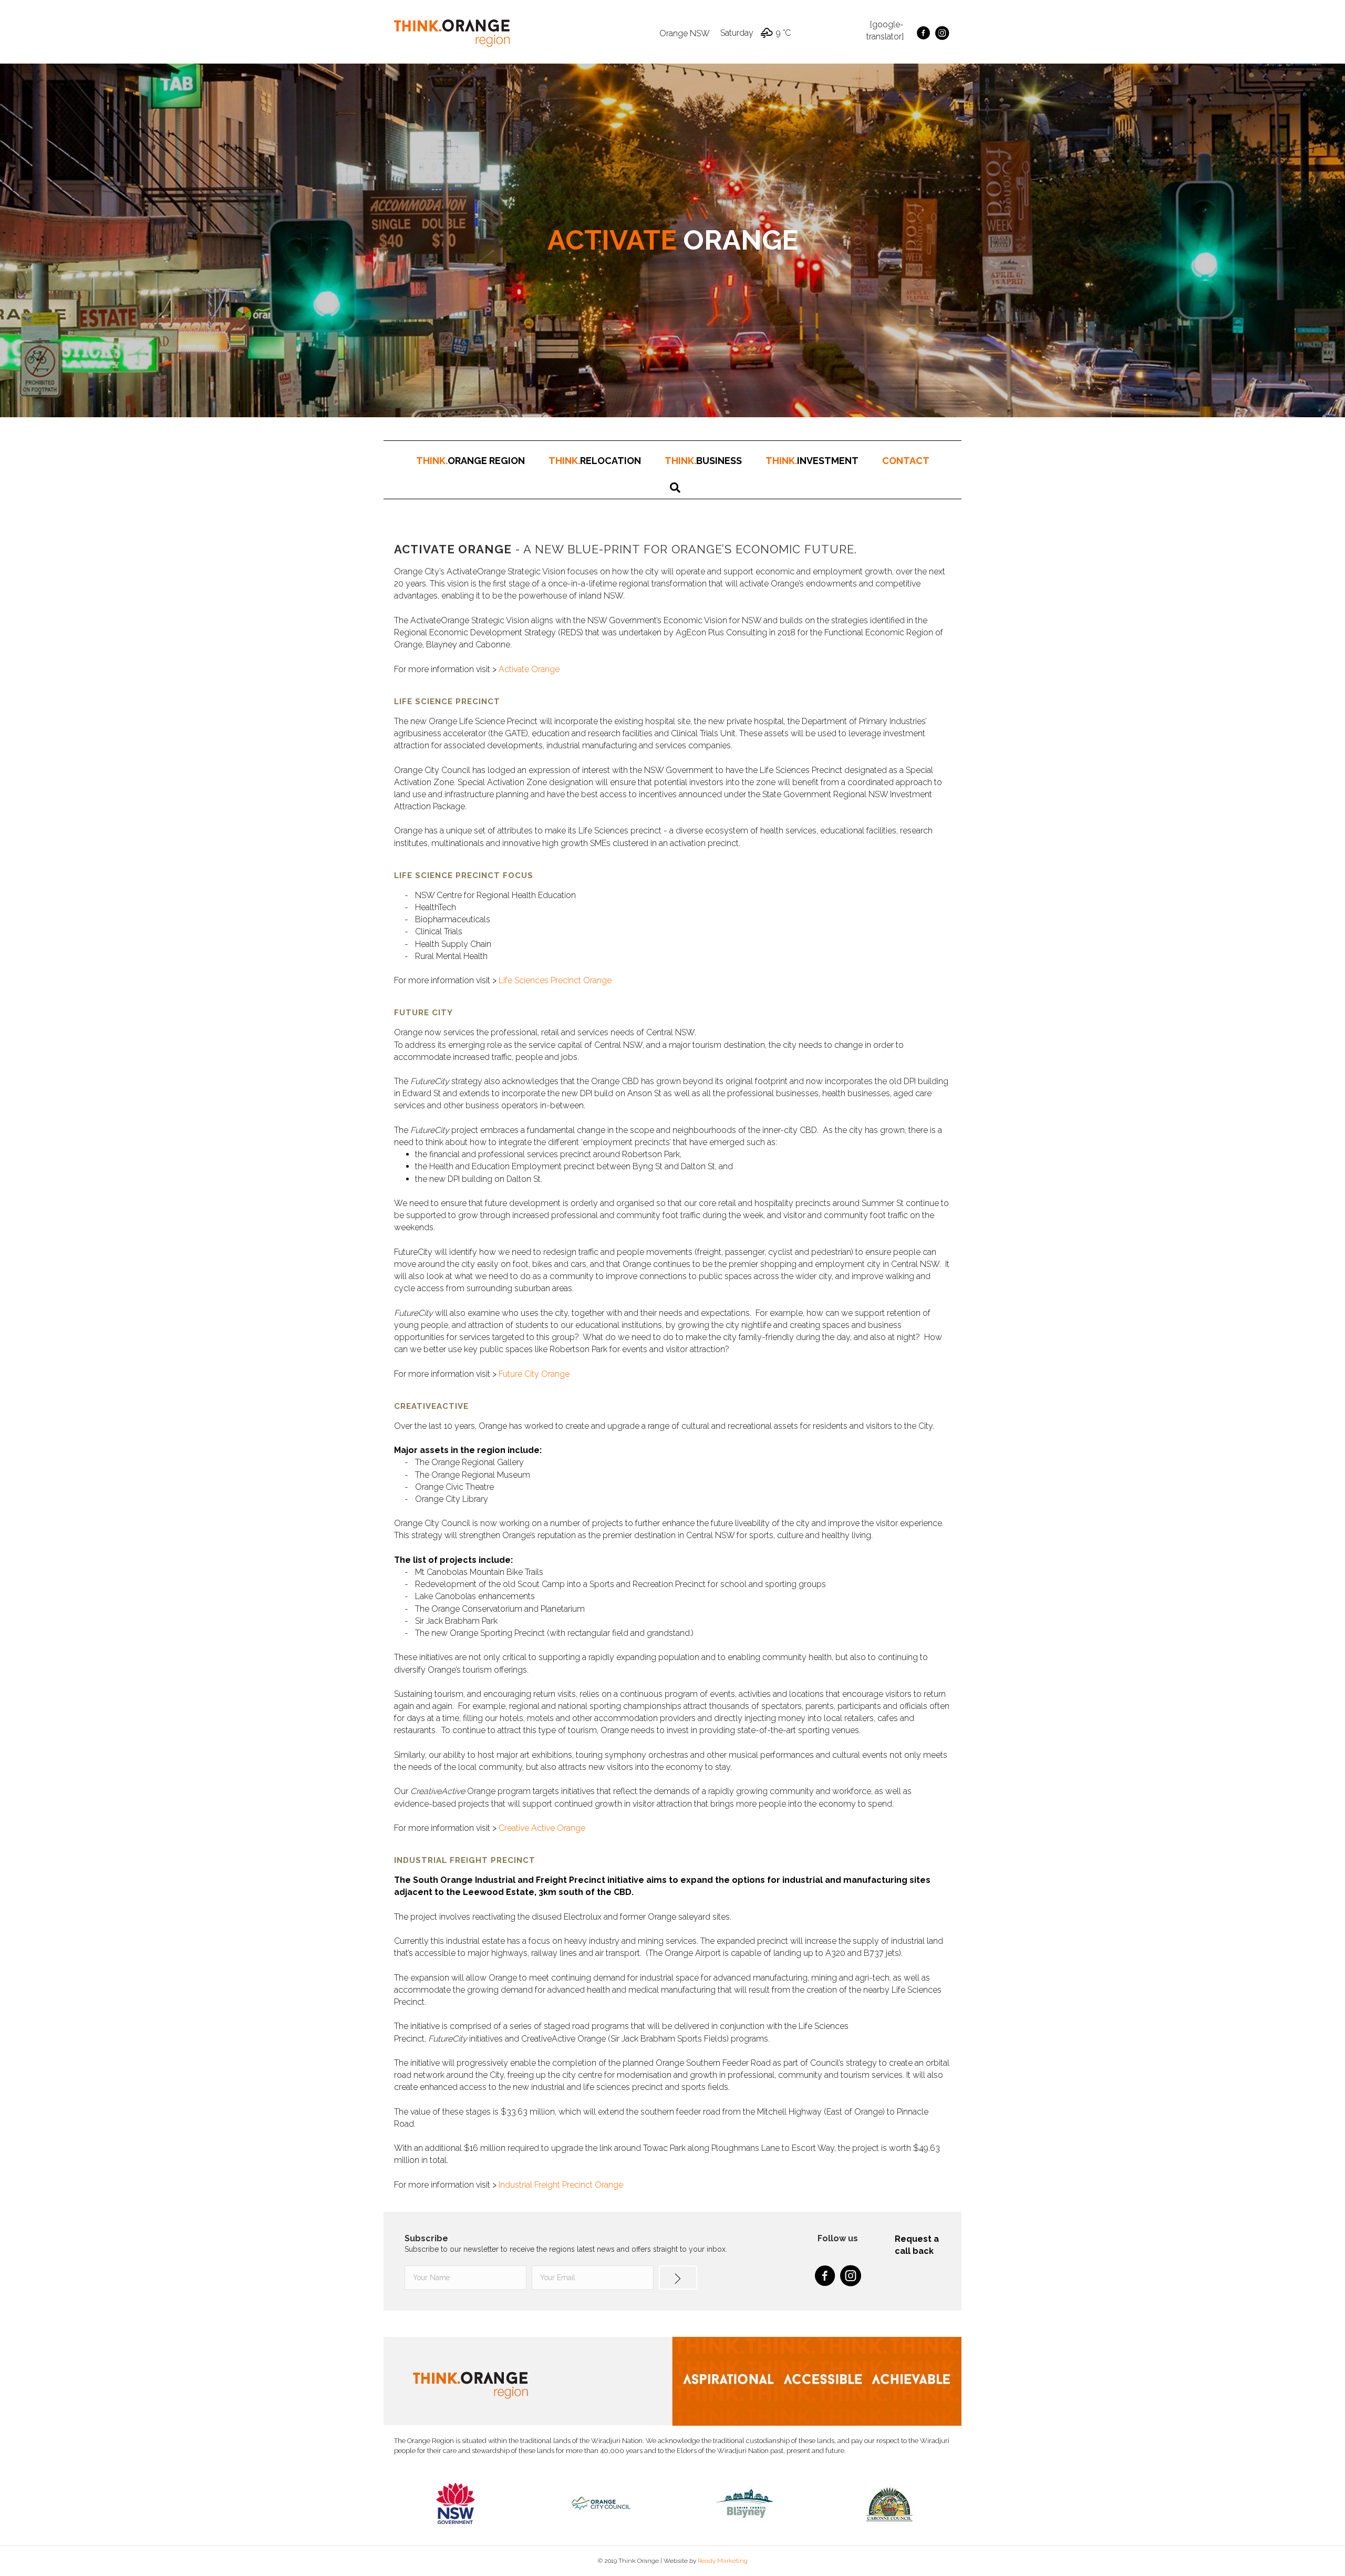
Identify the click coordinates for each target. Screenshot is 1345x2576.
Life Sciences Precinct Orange (555, 980)
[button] (678, 2278)
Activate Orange (529, 669)
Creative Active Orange (542, 1828)
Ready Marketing (723, 2561)
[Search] (675, 488)
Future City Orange (534, 1374)
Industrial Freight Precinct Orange (561, 2185)
